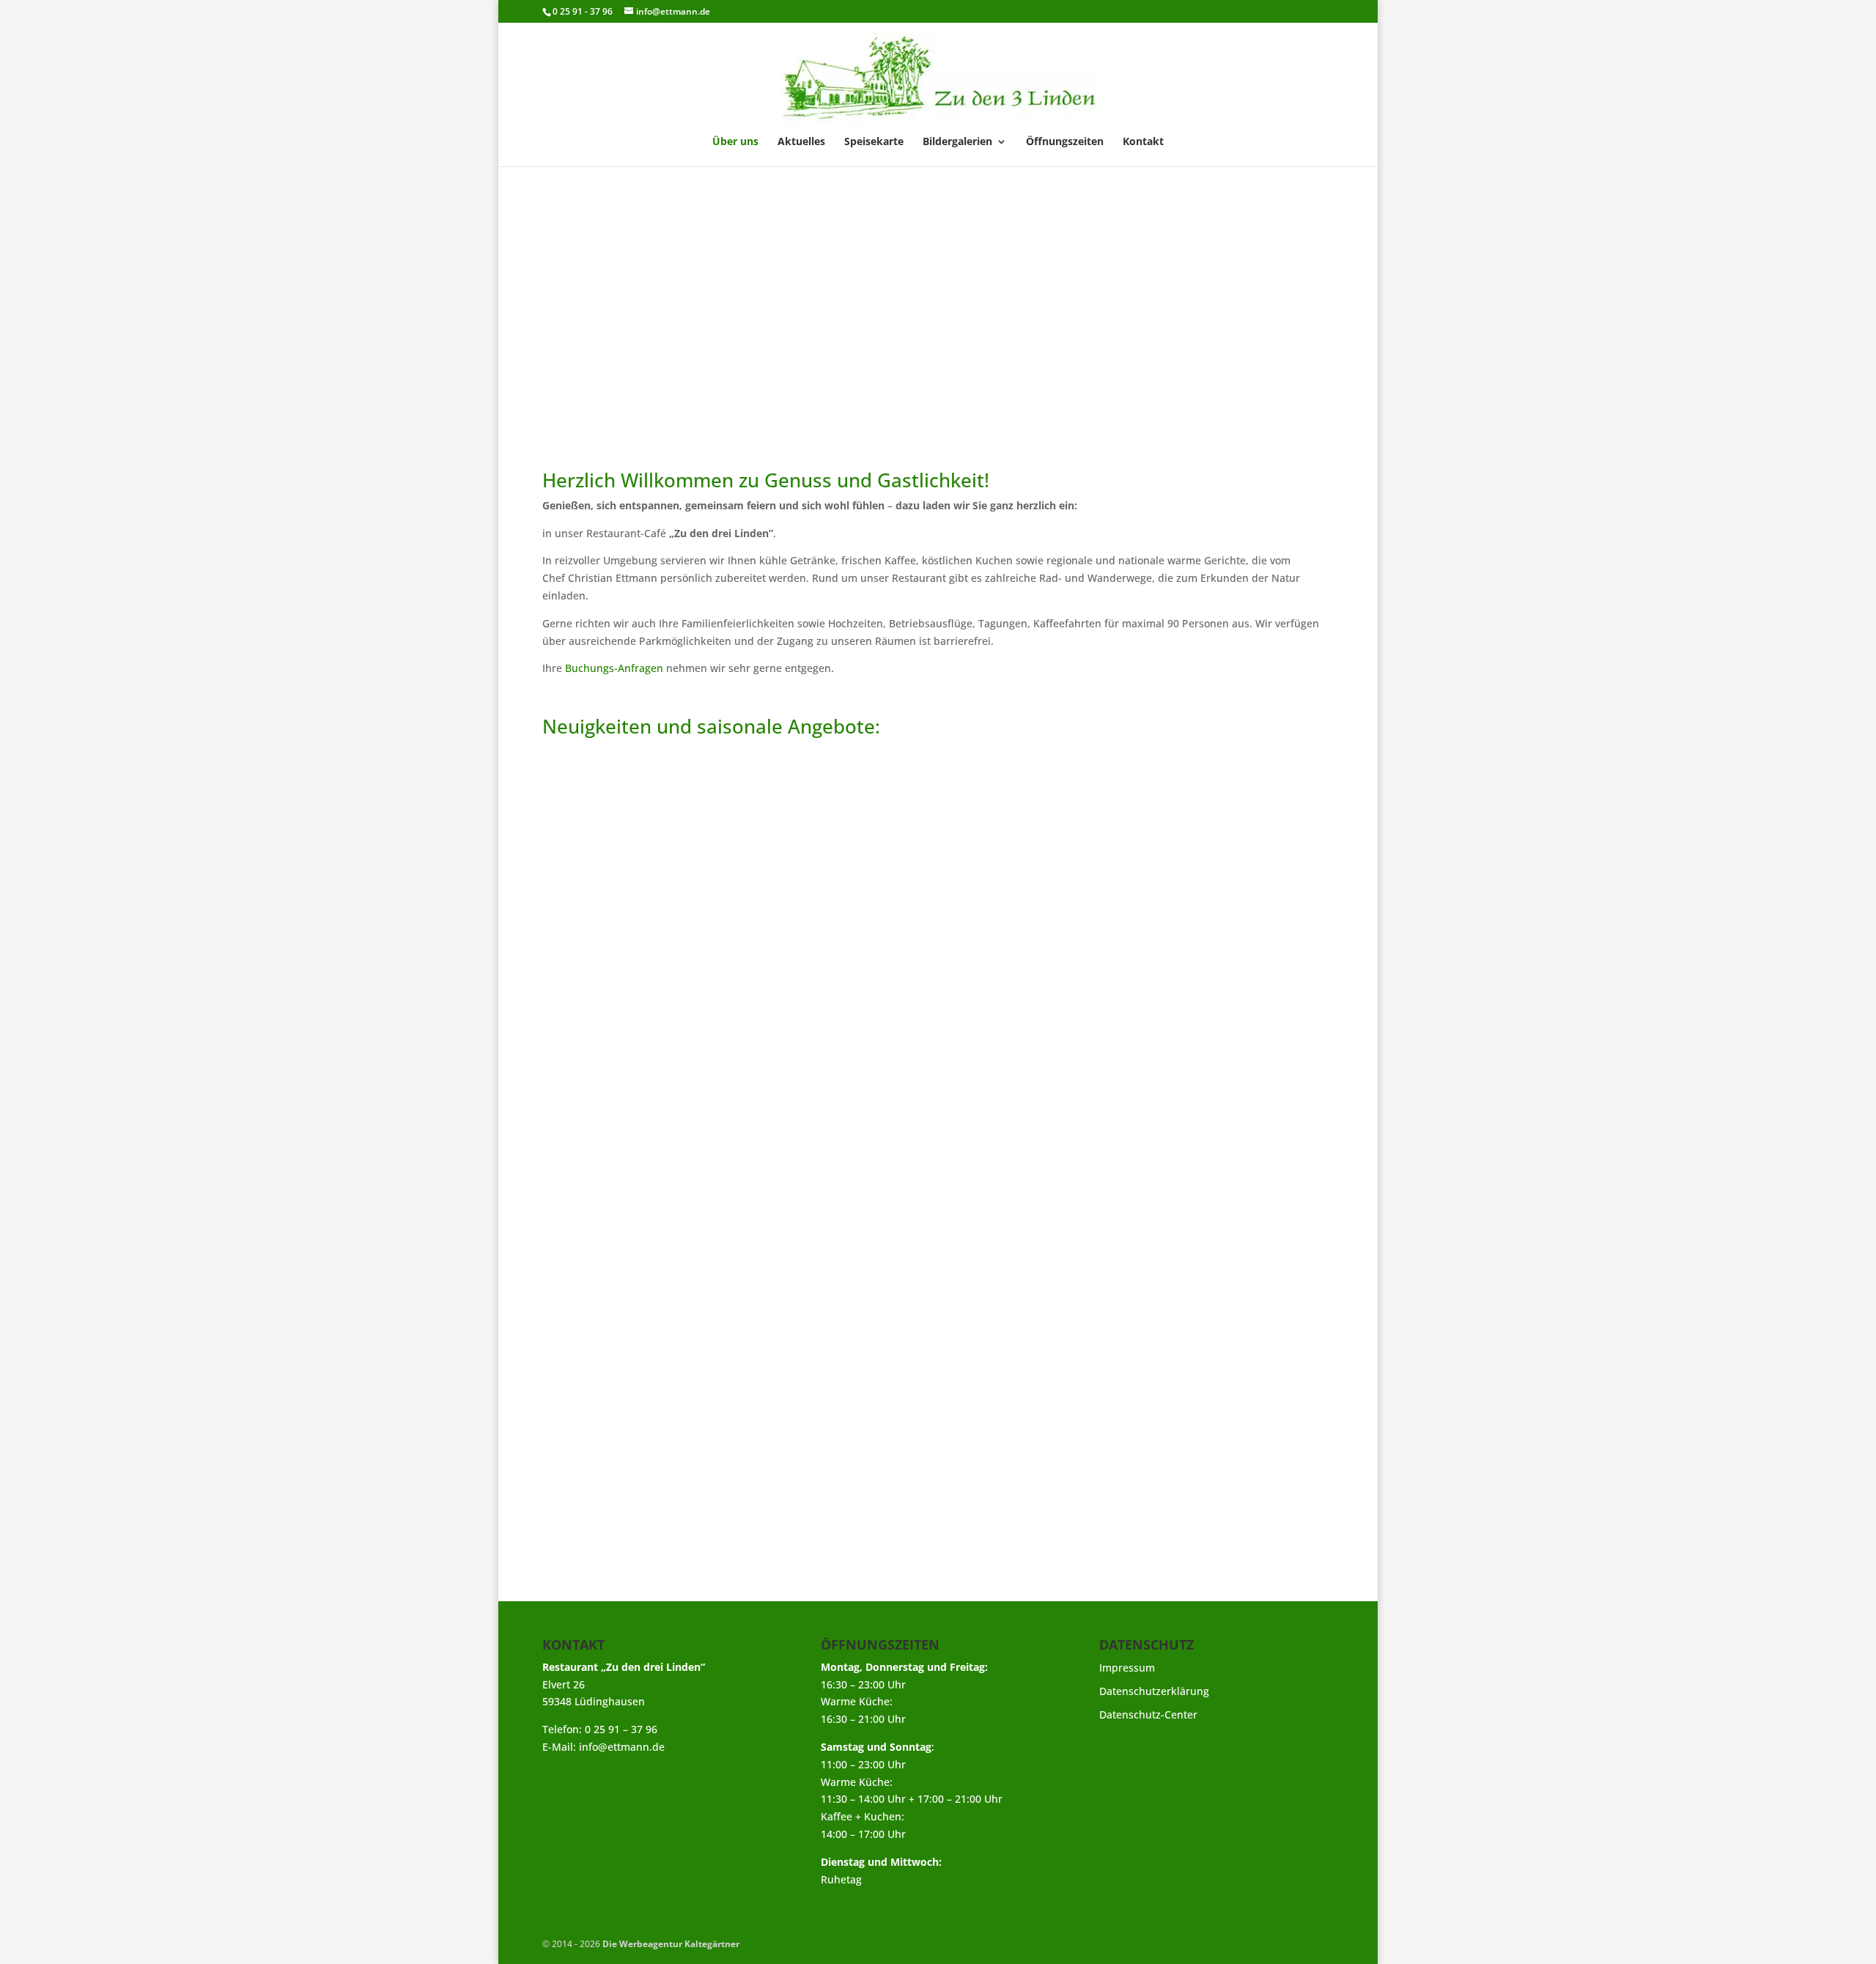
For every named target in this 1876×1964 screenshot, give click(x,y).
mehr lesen (585, 1328)
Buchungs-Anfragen (614, 668)
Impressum (1127, 1668)
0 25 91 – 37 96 (621, 1729)
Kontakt (1143, 142)
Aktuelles (801, 142)
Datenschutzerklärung (1154, 1691)
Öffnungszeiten (1065, 142)
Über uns (735, 142)
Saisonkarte (594, 1288)
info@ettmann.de (622, 1747)
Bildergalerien (957, 142)
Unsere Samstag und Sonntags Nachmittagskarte (711, 1417)
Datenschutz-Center (1148, 1714)
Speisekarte (874, 142)
